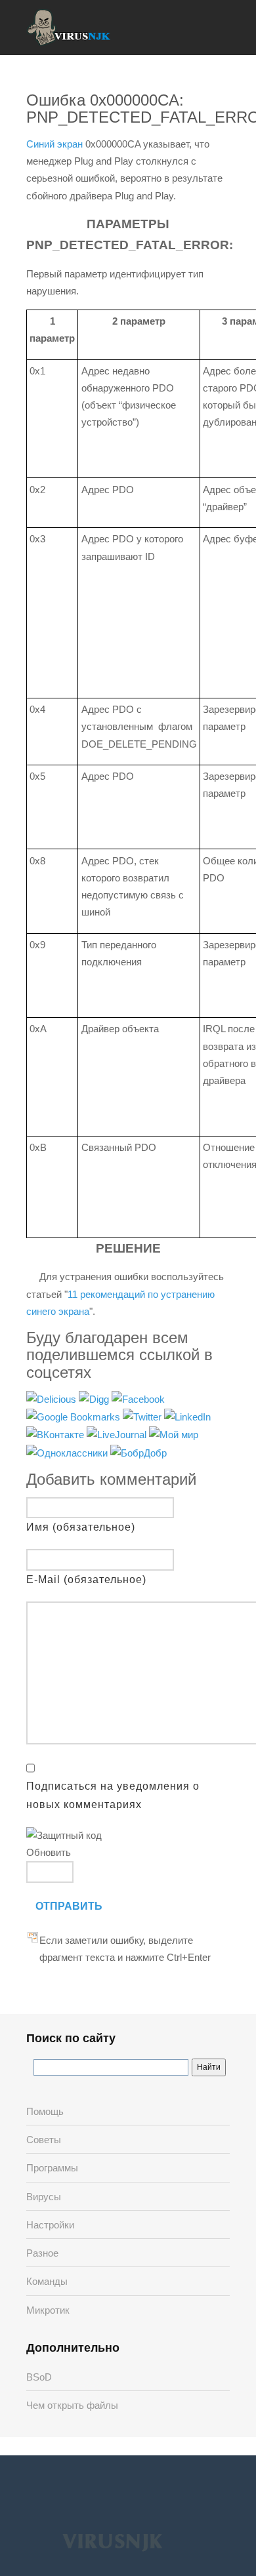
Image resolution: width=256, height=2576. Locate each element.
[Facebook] (138, 1399)
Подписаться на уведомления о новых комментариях (113, 1795)
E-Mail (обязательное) (86, 1580)
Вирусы (44, 2197)
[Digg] (95, 1399)
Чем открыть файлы (72, 2405)
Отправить (69, 1906)
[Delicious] (53, 1399)
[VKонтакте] (56, 1435)
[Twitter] (143, 1416)
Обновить (49, 1852)
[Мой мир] (174, 1435)
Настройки (50, 2225)
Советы (44, 2140)
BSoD (39, 2377)
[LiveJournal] (118, 1435)
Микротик (48, 2310)
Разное (42, 2253)
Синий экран (54, 144)
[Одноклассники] (68, 1452)
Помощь (45, 2111)
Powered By (112, 2541)
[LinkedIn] (187, 1416)
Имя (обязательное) (81, 1527)
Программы (52, 2168)
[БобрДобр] (139, 1452)
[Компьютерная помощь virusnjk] (69, 28)
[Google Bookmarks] (75, 1416)
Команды (47, 2281)
